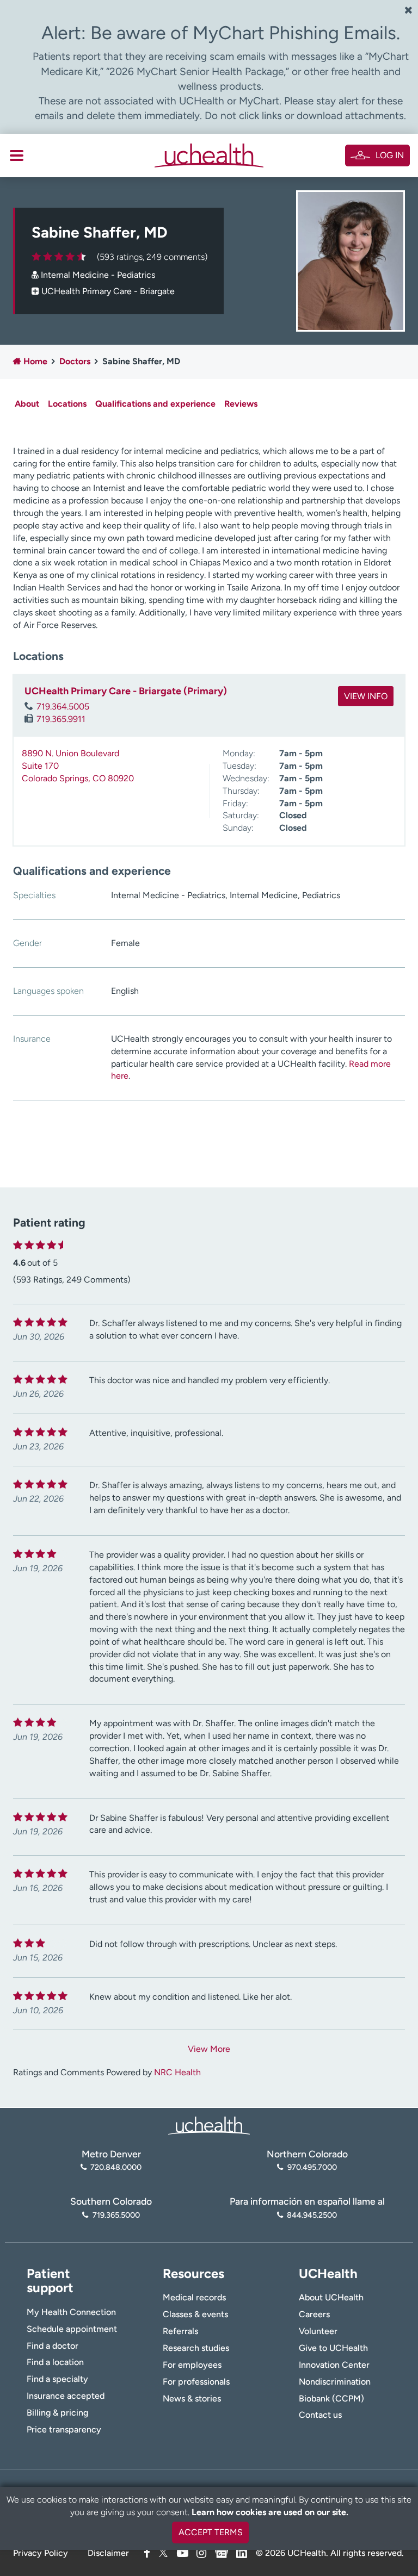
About (27, 404)
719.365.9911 (61, 719)
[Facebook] (147, 2553)
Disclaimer (108, 2553)
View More (209, 2049)
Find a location (55, 2362)
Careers (314, 2314)
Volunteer (318, 2331)
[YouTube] (183, 2553)
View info (366, 696)
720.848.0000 (116, 2167)
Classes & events (195, 2314)
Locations (67, 404)
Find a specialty (57, 2379)
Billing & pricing (57, 2413)
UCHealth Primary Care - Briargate (108, 291)
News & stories (192, 2398)
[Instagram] (201, 2553)
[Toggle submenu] (17, 155)
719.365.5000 (116, 2215)
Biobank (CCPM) (331, 2398)
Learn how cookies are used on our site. (270, 2512)
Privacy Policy (41, 2553)
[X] (163, 2553)
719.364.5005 (63, 707)
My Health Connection (71, 2312)
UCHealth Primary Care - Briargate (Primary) (126, 691)
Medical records (194, 2297)
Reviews (241, 404)
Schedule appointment (72, 2329)
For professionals (196, 2382)
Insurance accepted (66, 2396)
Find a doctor (53, 2346)
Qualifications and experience (155, 404)
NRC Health (177, 2072)
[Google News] (222, 2551)
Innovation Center (334, 2365)
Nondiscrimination (335, 2382)
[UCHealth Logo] (209, 2124)
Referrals (180, 2331)
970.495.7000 (312, 2167)
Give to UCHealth (333, 2348)
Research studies (196, 2348)
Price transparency (64, 2429)
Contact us (320, 2415)
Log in (390, 155)
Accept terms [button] (211, 2532)
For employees (192, 2365)
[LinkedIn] (242, 2551)
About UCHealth (331, 2297)
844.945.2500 (312, 2215)
